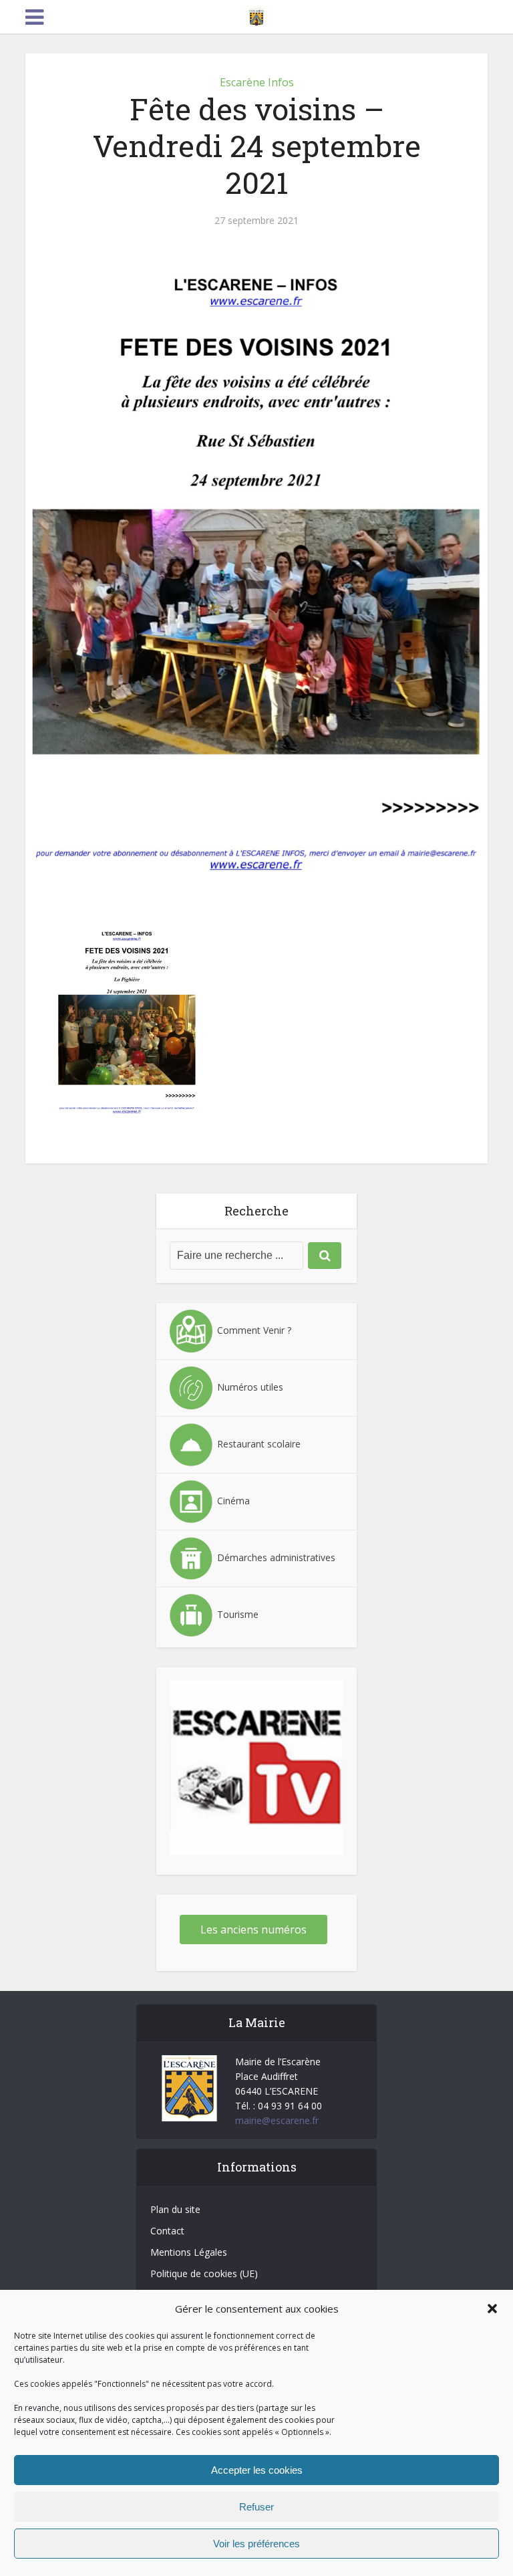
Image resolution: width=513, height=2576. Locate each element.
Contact (167, 2231)
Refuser (256, 2507)
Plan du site (175, 2209)
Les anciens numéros (253, 1929)
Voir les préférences (256, 2544)
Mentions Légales (189, 2252)
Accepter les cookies (257, 2470)
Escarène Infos (257, 82)
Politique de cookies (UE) (204, 2273)
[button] (492, 2309)
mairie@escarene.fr (277, 2120)
